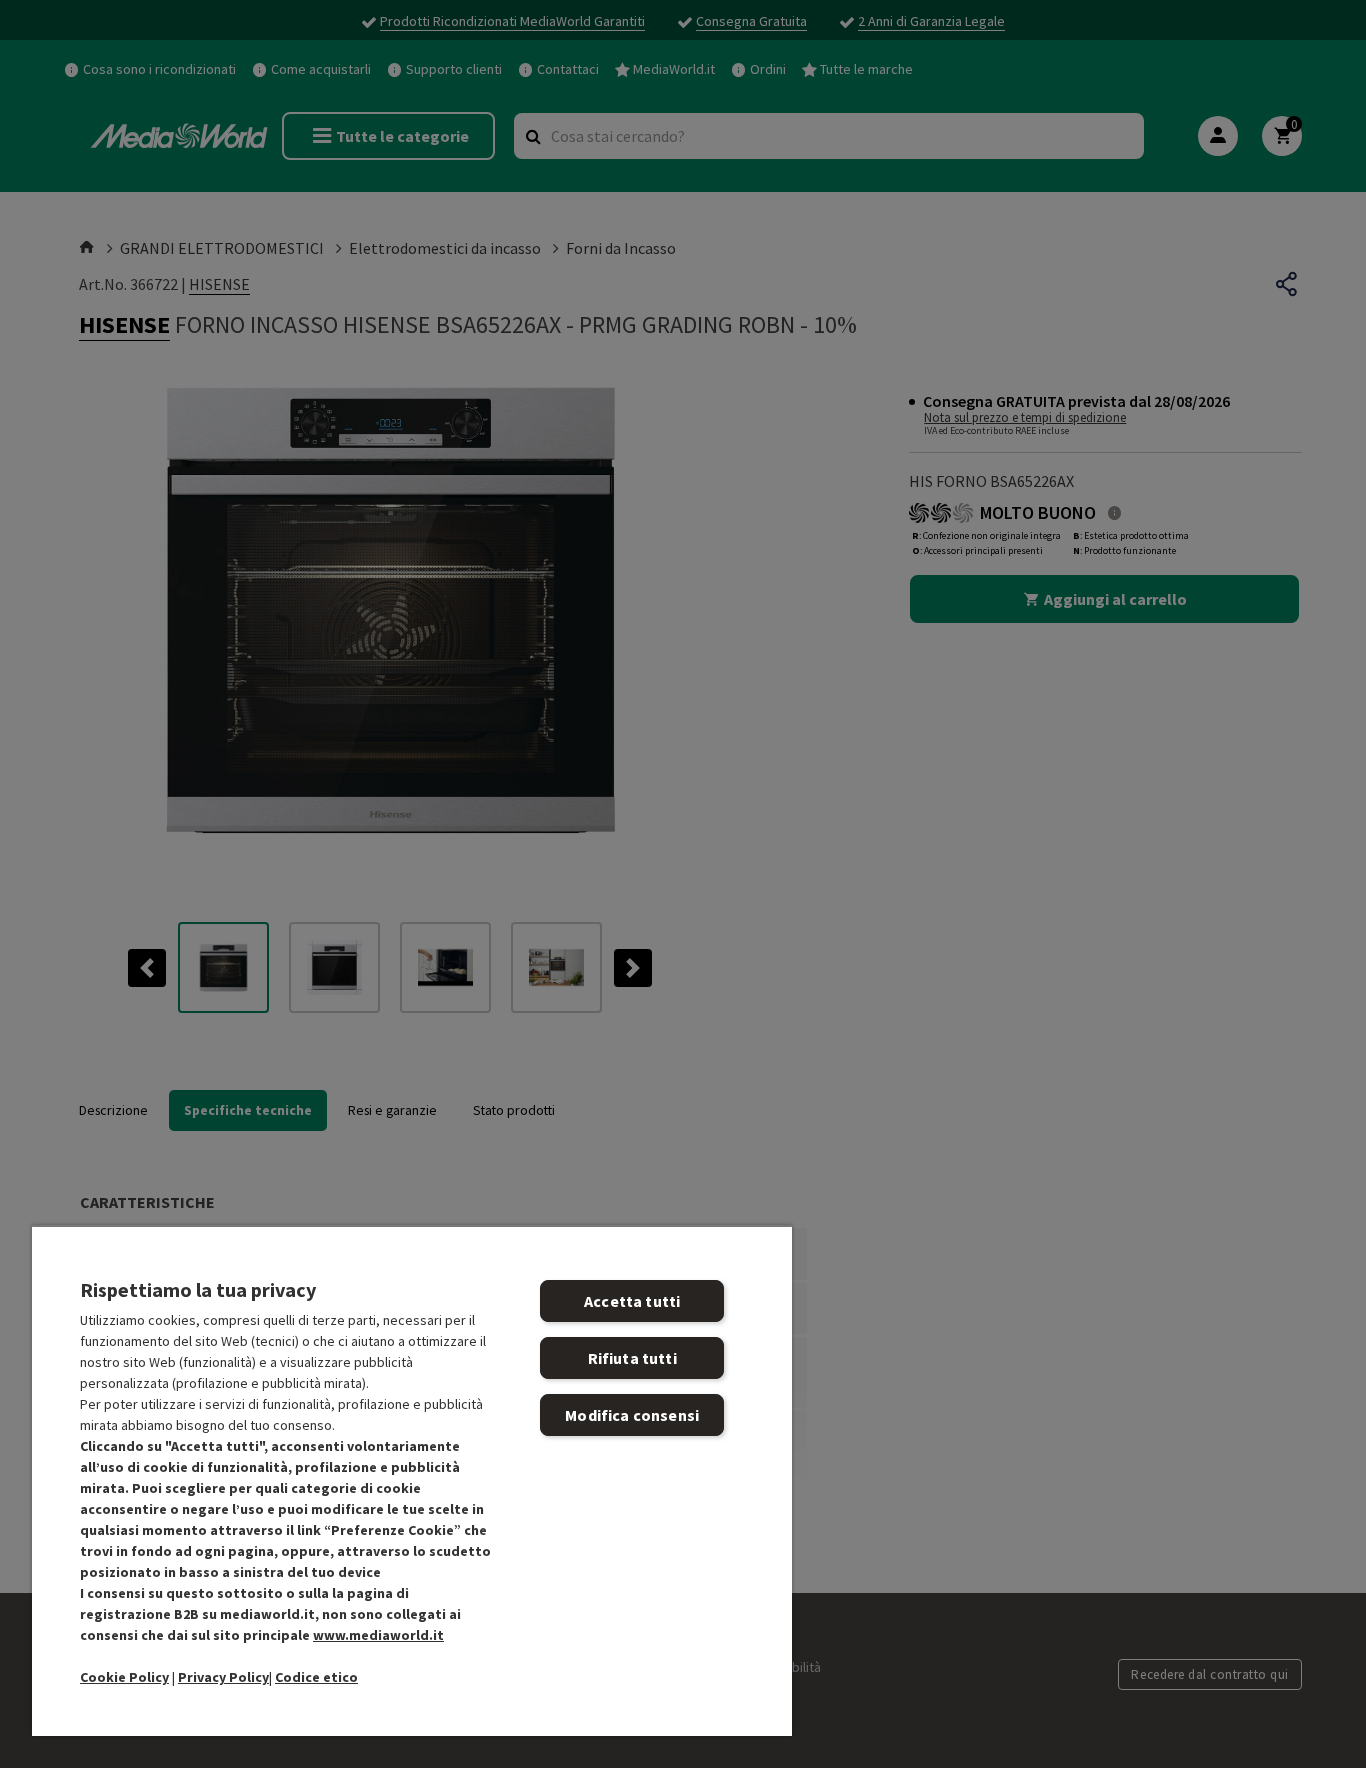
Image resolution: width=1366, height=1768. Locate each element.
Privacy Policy (223, 1677)
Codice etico (316, 1677)
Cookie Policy (124, 1677)
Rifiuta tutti (632, 1358)
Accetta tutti (632, 1301)
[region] (412, 1480)
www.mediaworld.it (378, 1635)
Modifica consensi (632, 1415)
